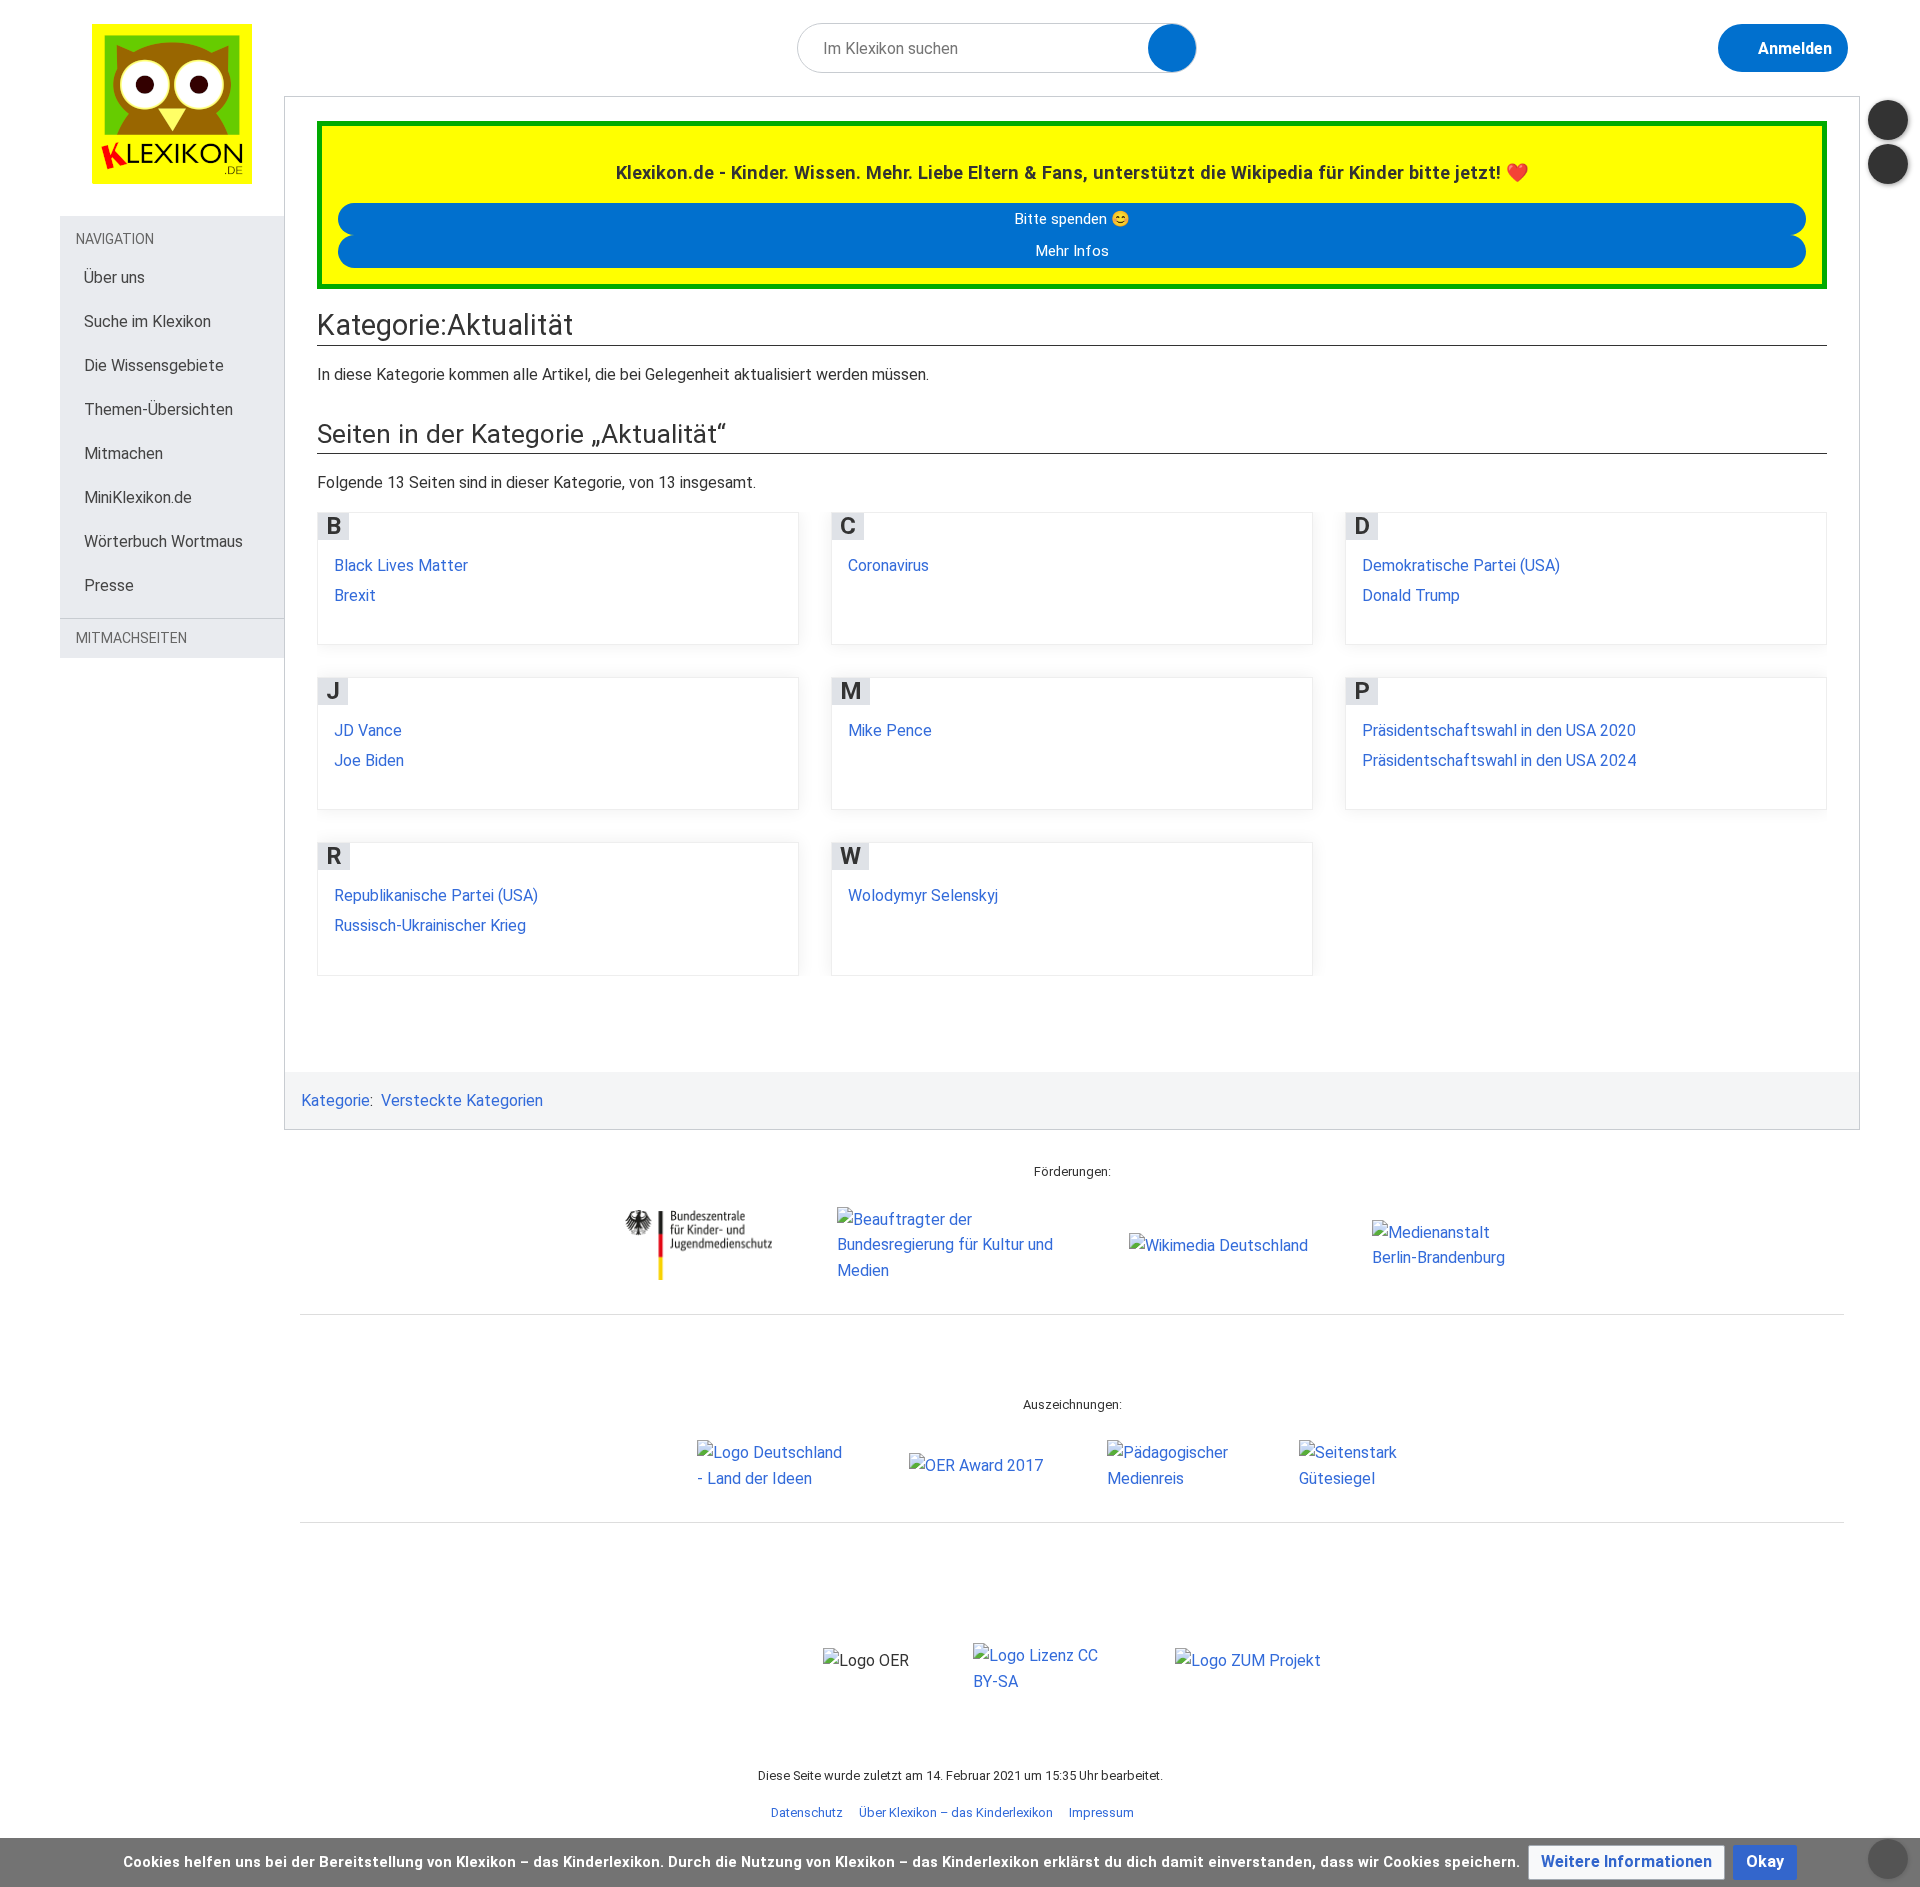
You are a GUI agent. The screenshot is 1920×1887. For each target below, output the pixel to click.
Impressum (1101, 1812)
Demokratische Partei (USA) (1461, 565)
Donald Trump (1411, 595)
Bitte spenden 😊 (1072, 219)
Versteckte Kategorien (462, 1100)
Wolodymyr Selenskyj (923, 895)
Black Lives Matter (401, 565)
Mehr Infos (1072, 251)
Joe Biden (369, 760)
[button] (1626, 1862)
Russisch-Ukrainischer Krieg (430, 925)
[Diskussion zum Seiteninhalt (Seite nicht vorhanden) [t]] (1888, 120)
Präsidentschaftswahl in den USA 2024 (1499, 760)
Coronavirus (888, 565)
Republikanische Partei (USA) (436, 895)
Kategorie (335, 1100)
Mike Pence (890, 730)
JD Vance (368, 730)
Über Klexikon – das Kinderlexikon (956, 1812)
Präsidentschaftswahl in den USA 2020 (1499, 730)
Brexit (355, 595)
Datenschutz (807, 1812)
